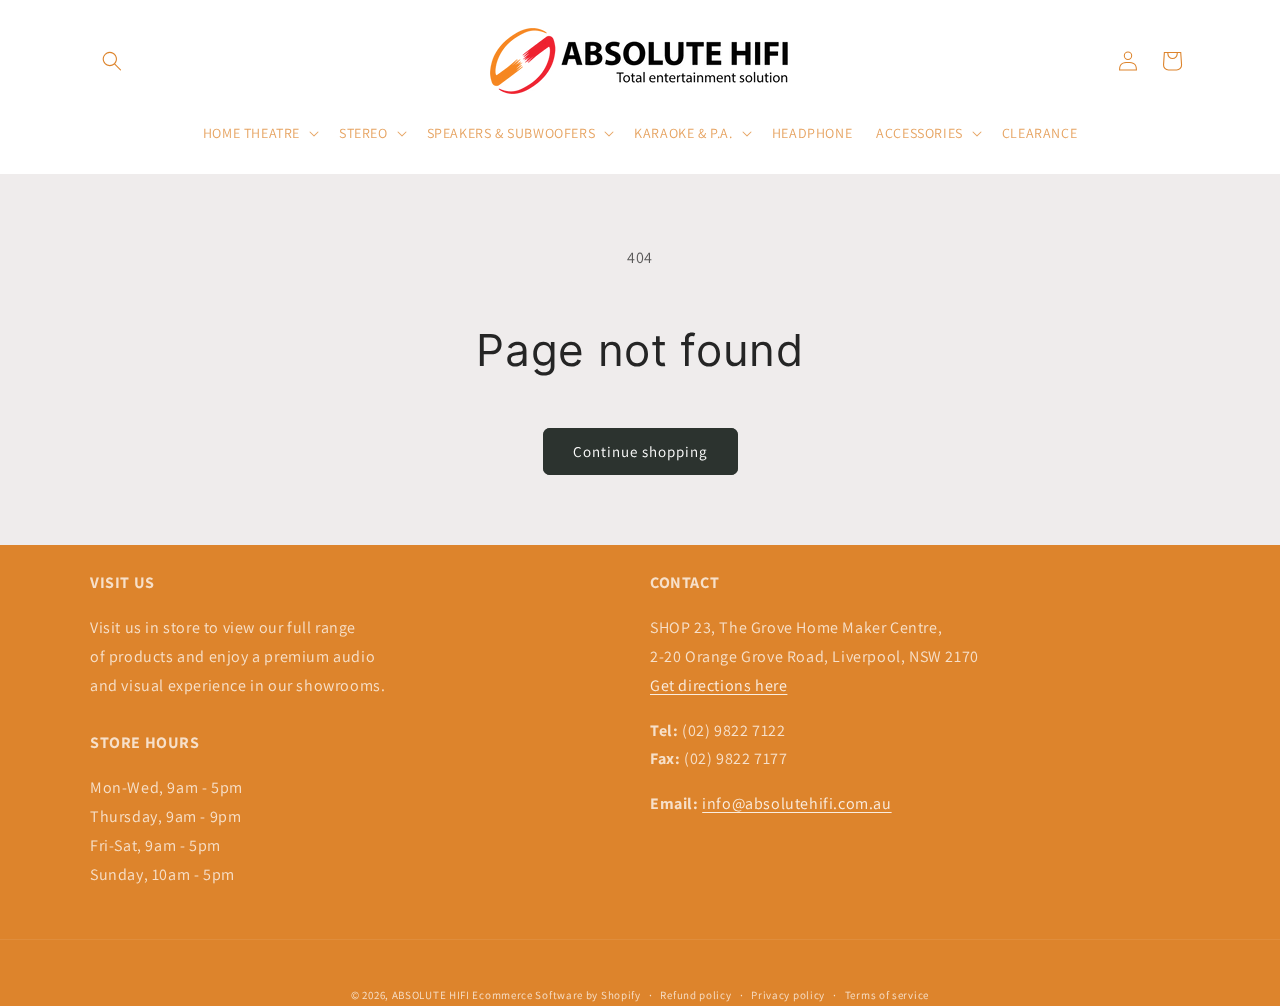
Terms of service (887, 995)
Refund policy (695, 995)
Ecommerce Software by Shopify (556, 995)
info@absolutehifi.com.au (796, 803)
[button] (112, 61)
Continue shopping (640, 451)
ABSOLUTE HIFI (431, 995)
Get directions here (718, 685)
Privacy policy (788, 995)
